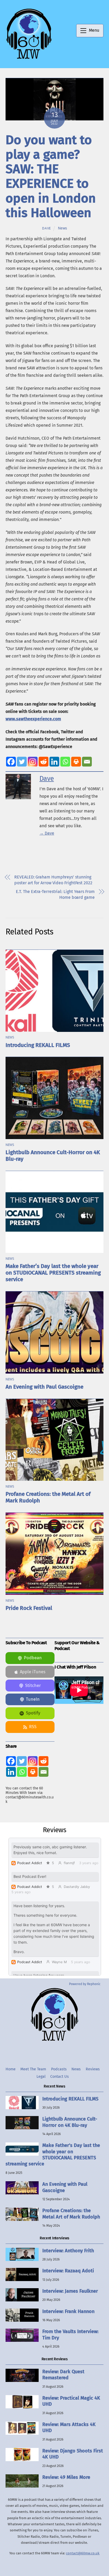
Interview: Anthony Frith (68, 2251)
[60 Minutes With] (29, 58)
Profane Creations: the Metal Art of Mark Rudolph (71, 2214)
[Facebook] (11, 762)
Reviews (93, 2069)
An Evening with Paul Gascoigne (44, 1387)
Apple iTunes (33, 1672)
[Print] (76, 762)
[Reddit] (44, 762)
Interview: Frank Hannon (68, 2311)
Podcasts (59, 2069)
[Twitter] (22, 762)
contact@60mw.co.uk (83, 2553)
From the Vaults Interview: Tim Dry (70, 2335)
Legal (41, 2077)
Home (11, 2069)
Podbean (33, 1658)
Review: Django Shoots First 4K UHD (73, 2454)
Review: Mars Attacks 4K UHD (69, 2427)
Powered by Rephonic (85, 1984)
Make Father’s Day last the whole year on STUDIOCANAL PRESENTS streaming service (53, 1273)
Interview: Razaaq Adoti (68, 2271)
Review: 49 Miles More (66, 2477)
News (62, 228)
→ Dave (47, 833)
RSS (33, 1727)
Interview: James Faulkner (70, 2291)
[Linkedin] (54, 762)
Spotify (33, 1713)
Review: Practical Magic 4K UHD (71, 2401)
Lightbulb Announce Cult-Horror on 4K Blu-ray (70, 2122)
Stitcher (33, 1686)
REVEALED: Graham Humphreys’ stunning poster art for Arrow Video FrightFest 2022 (53, 880)
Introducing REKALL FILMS (38, 1045)
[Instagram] (33, 762)
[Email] (87, 762)
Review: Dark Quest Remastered (63, 2375)
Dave (47, 228)
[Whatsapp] (65, 762)
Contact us (60, 2077)
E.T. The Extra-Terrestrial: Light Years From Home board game (55, 894)
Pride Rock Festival (29, 1608)
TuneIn (33, 1699)
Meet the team (33, 2069)
